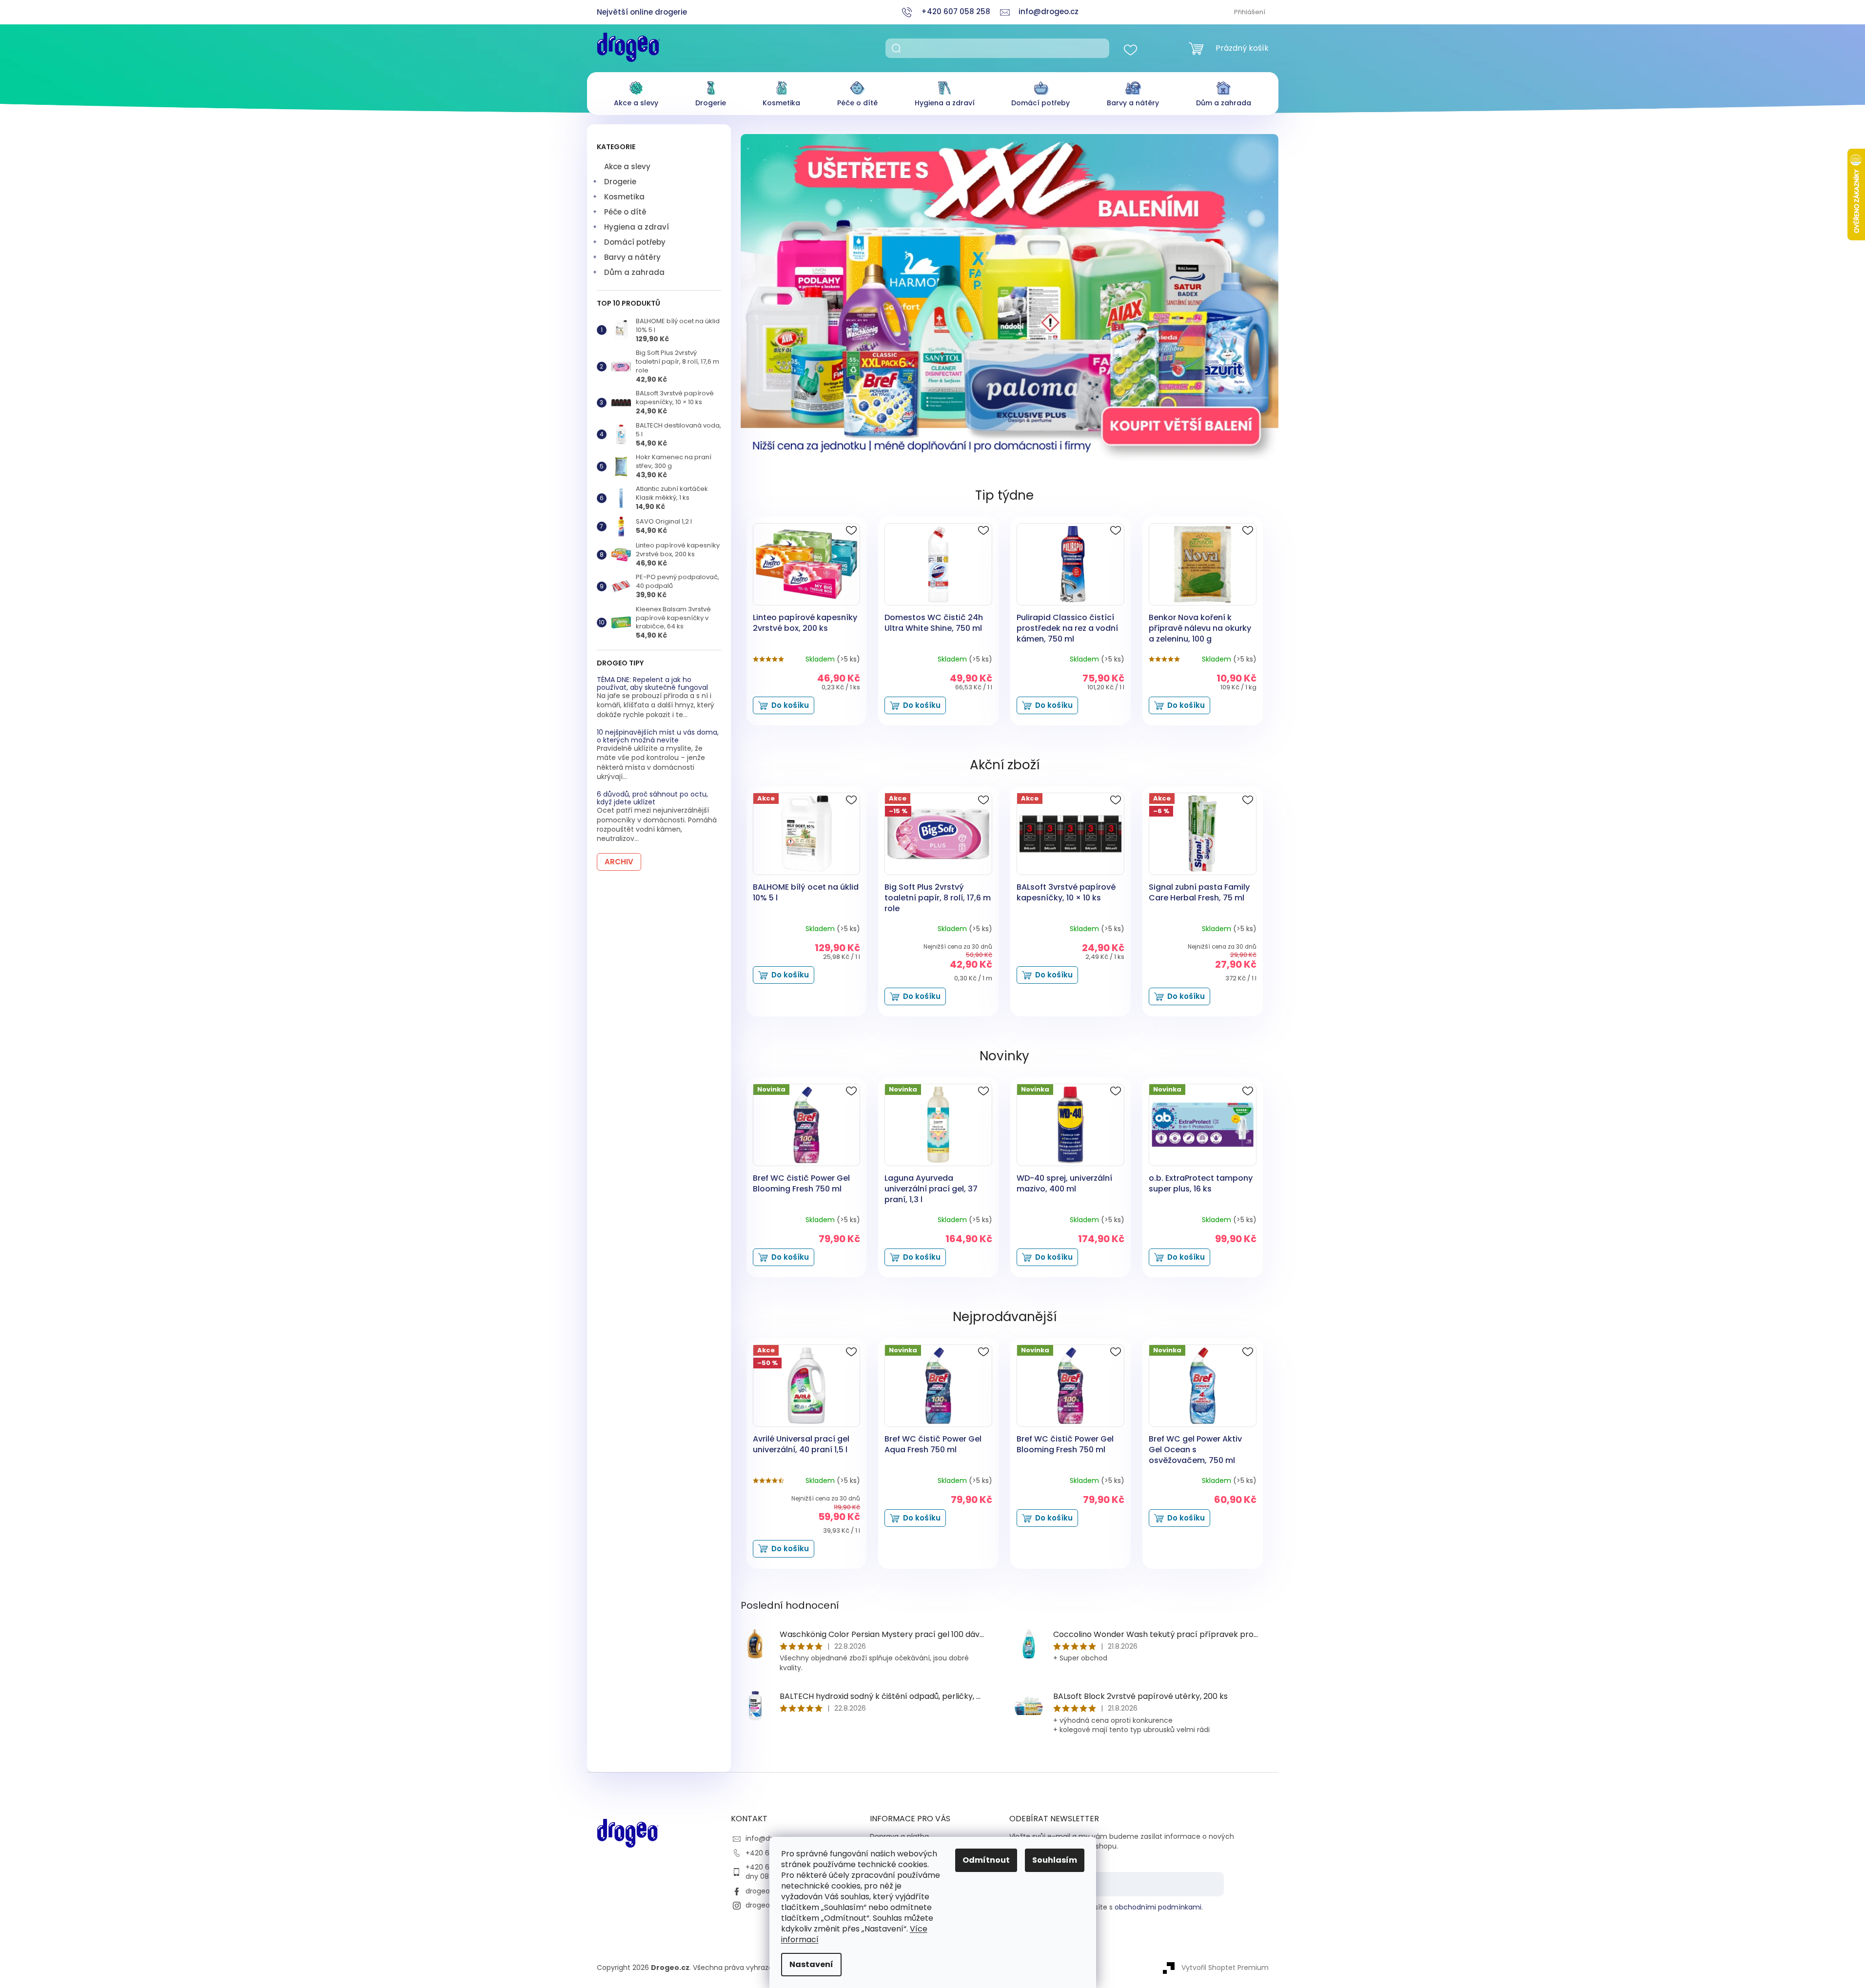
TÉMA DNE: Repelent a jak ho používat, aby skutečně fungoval (652, 684)
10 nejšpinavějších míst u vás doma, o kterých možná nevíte (658, 736)
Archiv (619, 862)
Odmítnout (986, 1860)
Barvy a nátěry (632, 257)
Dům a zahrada (634, 272)
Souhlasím (1055, 1860)
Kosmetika (624, 197)
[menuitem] (636, 91)
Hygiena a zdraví (637, 227)
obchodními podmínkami (1158, 1907)
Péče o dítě (625, 212)
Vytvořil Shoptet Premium (1225, 1968)
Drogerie (620, 182)
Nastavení (811, 1964)
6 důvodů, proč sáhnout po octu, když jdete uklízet (652, 798)
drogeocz (762, 1891)
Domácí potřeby (635, 242)
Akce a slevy (627, 166)
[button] (781, 297)
